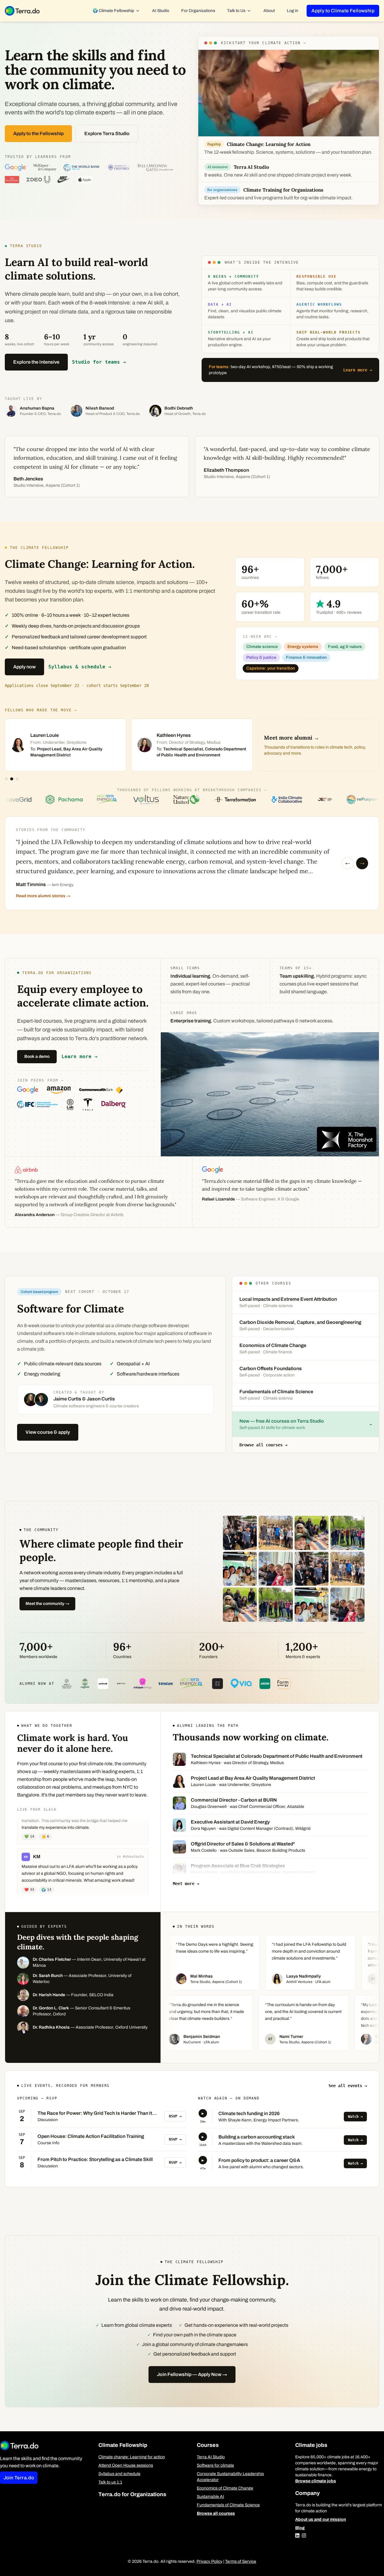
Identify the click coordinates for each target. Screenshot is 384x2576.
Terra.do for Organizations (132, 2494)
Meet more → (186, 1884)
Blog (300, 2528)
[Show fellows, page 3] (17, 779)
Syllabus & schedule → (80, 667)
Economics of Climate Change (225, 2488)
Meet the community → (47, 1604)
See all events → (348, 2086)
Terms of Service (241, 2561)
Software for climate (215, 2465)
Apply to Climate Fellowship (343, 11)
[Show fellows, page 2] (12, 779)
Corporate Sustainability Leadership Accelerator (230, 2477)
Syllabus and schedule (119, 2474)
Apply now (24, 667)
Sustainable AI (210, 2497)
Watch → (355, 2117)
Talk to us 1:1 (110, 2482)
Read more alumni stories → (43, 896)
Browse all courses (216, 2513)
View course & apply (48, 1432)
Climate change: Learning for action (132, 2457)
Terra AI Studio (211, 2457)
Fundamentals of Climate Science (228, 2505)
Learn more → (358, 370)
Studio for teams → (99, 362)
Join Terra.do (19, 2478)
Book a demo (37, 1056)
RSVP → (175, 2116)
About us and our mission (321, 2519)
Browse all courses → (263, 1445)
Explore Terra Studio (107, 133)
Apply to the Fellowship (38, 133)
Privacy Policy (209, 2561)
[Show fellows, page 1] (6, 779)
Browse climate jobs (316, 2481)
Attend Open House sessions (126, 2465)
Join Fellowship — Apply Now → (192, 2374)
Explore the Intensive (36, 362)
